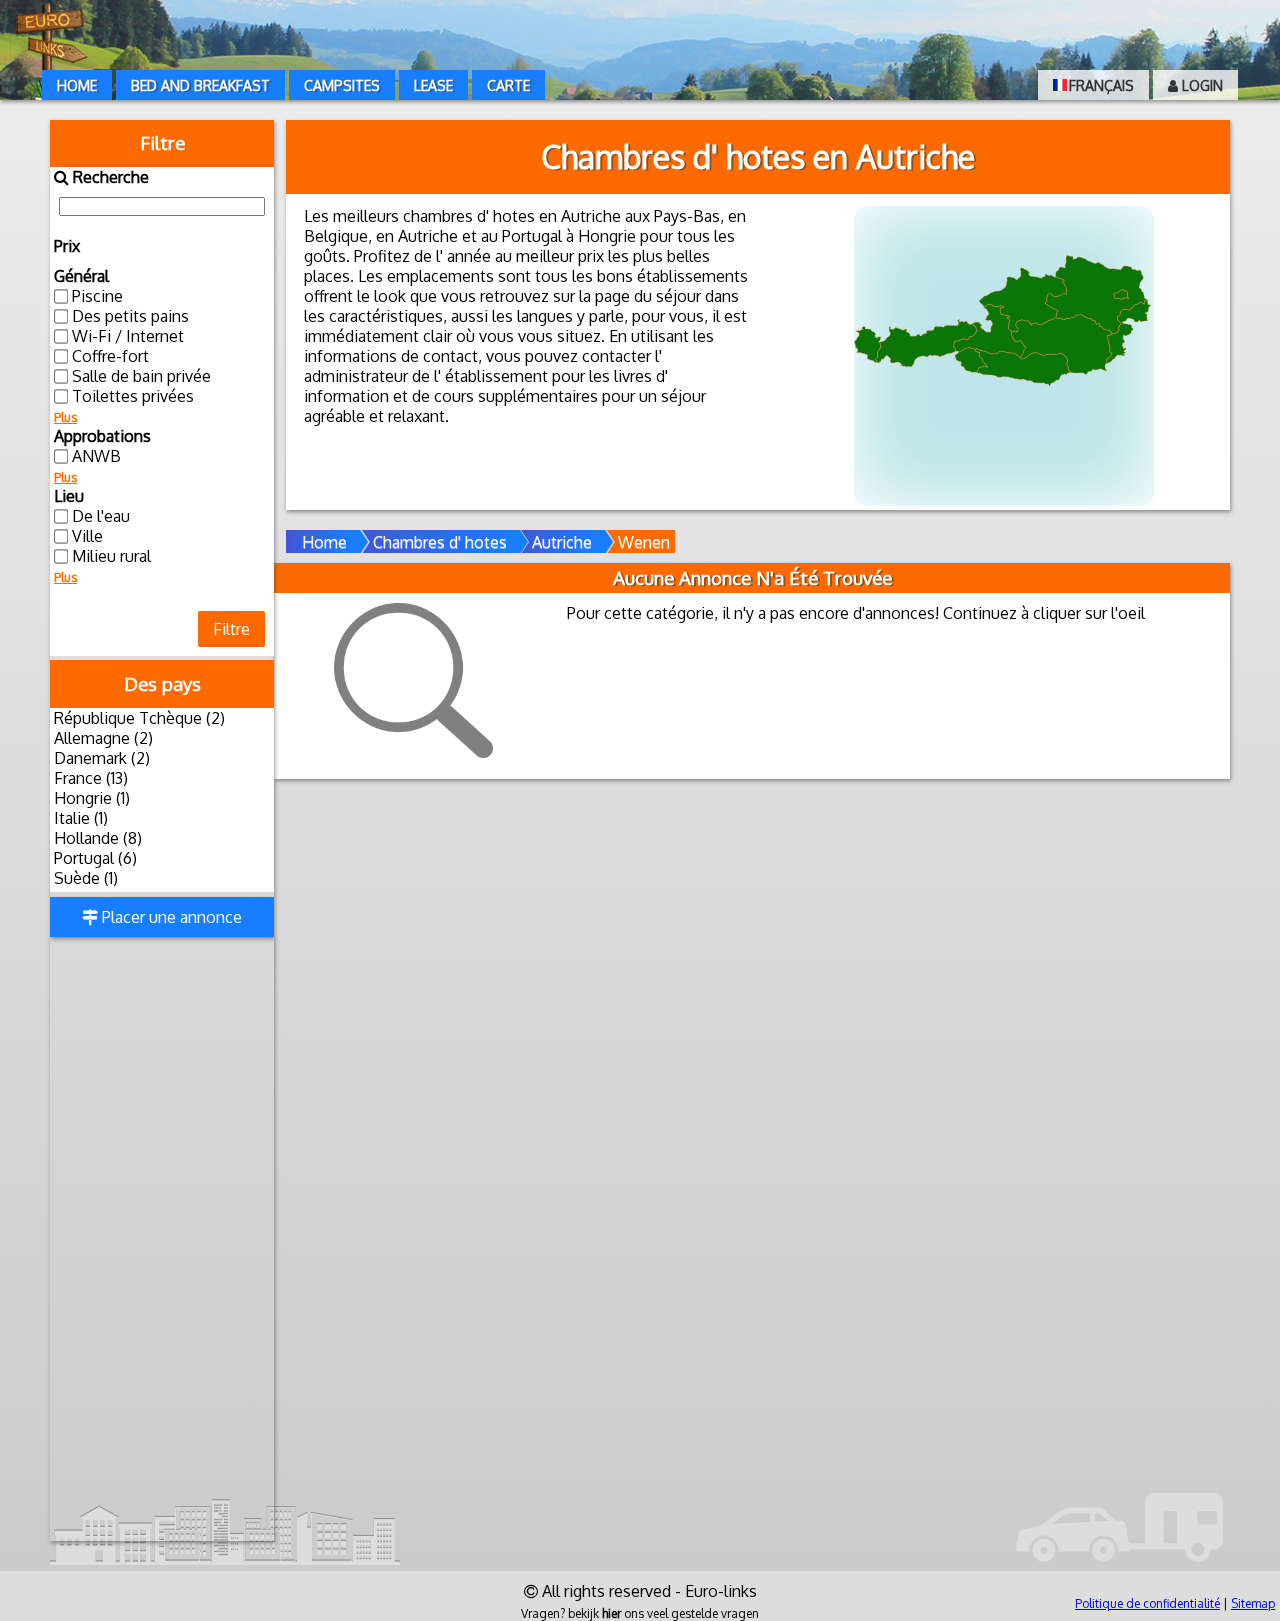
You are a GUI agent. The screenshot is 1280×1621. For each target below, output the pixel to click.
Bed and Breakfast (200, 85)
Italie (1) (81, 818)
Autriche (562, 542)
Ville (87, 536)
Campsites (342, 85)
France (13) (91, 778)
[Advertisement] (162, 1241)
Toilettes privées (133, 396)
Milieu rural (111, 556)
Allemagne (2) (103, 738)
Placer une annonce (170, 917)
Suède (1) (86, 878)
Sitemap (1253, 1603)
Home (77, 85)
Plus (65, 417)
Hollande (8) (98, 838)
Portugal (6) (95, 858)
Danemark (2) (102, 758)
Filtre (231, 629)
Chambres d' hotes (440, 542)
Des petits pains (130, 316)
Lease (433, 85)
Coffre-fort (110, 356)
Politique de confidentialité (1147, 1603)
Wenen (644, 542)
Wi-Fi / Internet (128, 336)
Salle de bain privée (141, 376)
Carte (508, 85)
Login (1200, 85)
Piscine (97, 296)
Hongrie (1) (92, 798)
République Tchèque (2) (139, 718)
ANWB (96, 456)
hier (611, 1613)
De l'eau (101, 516)
